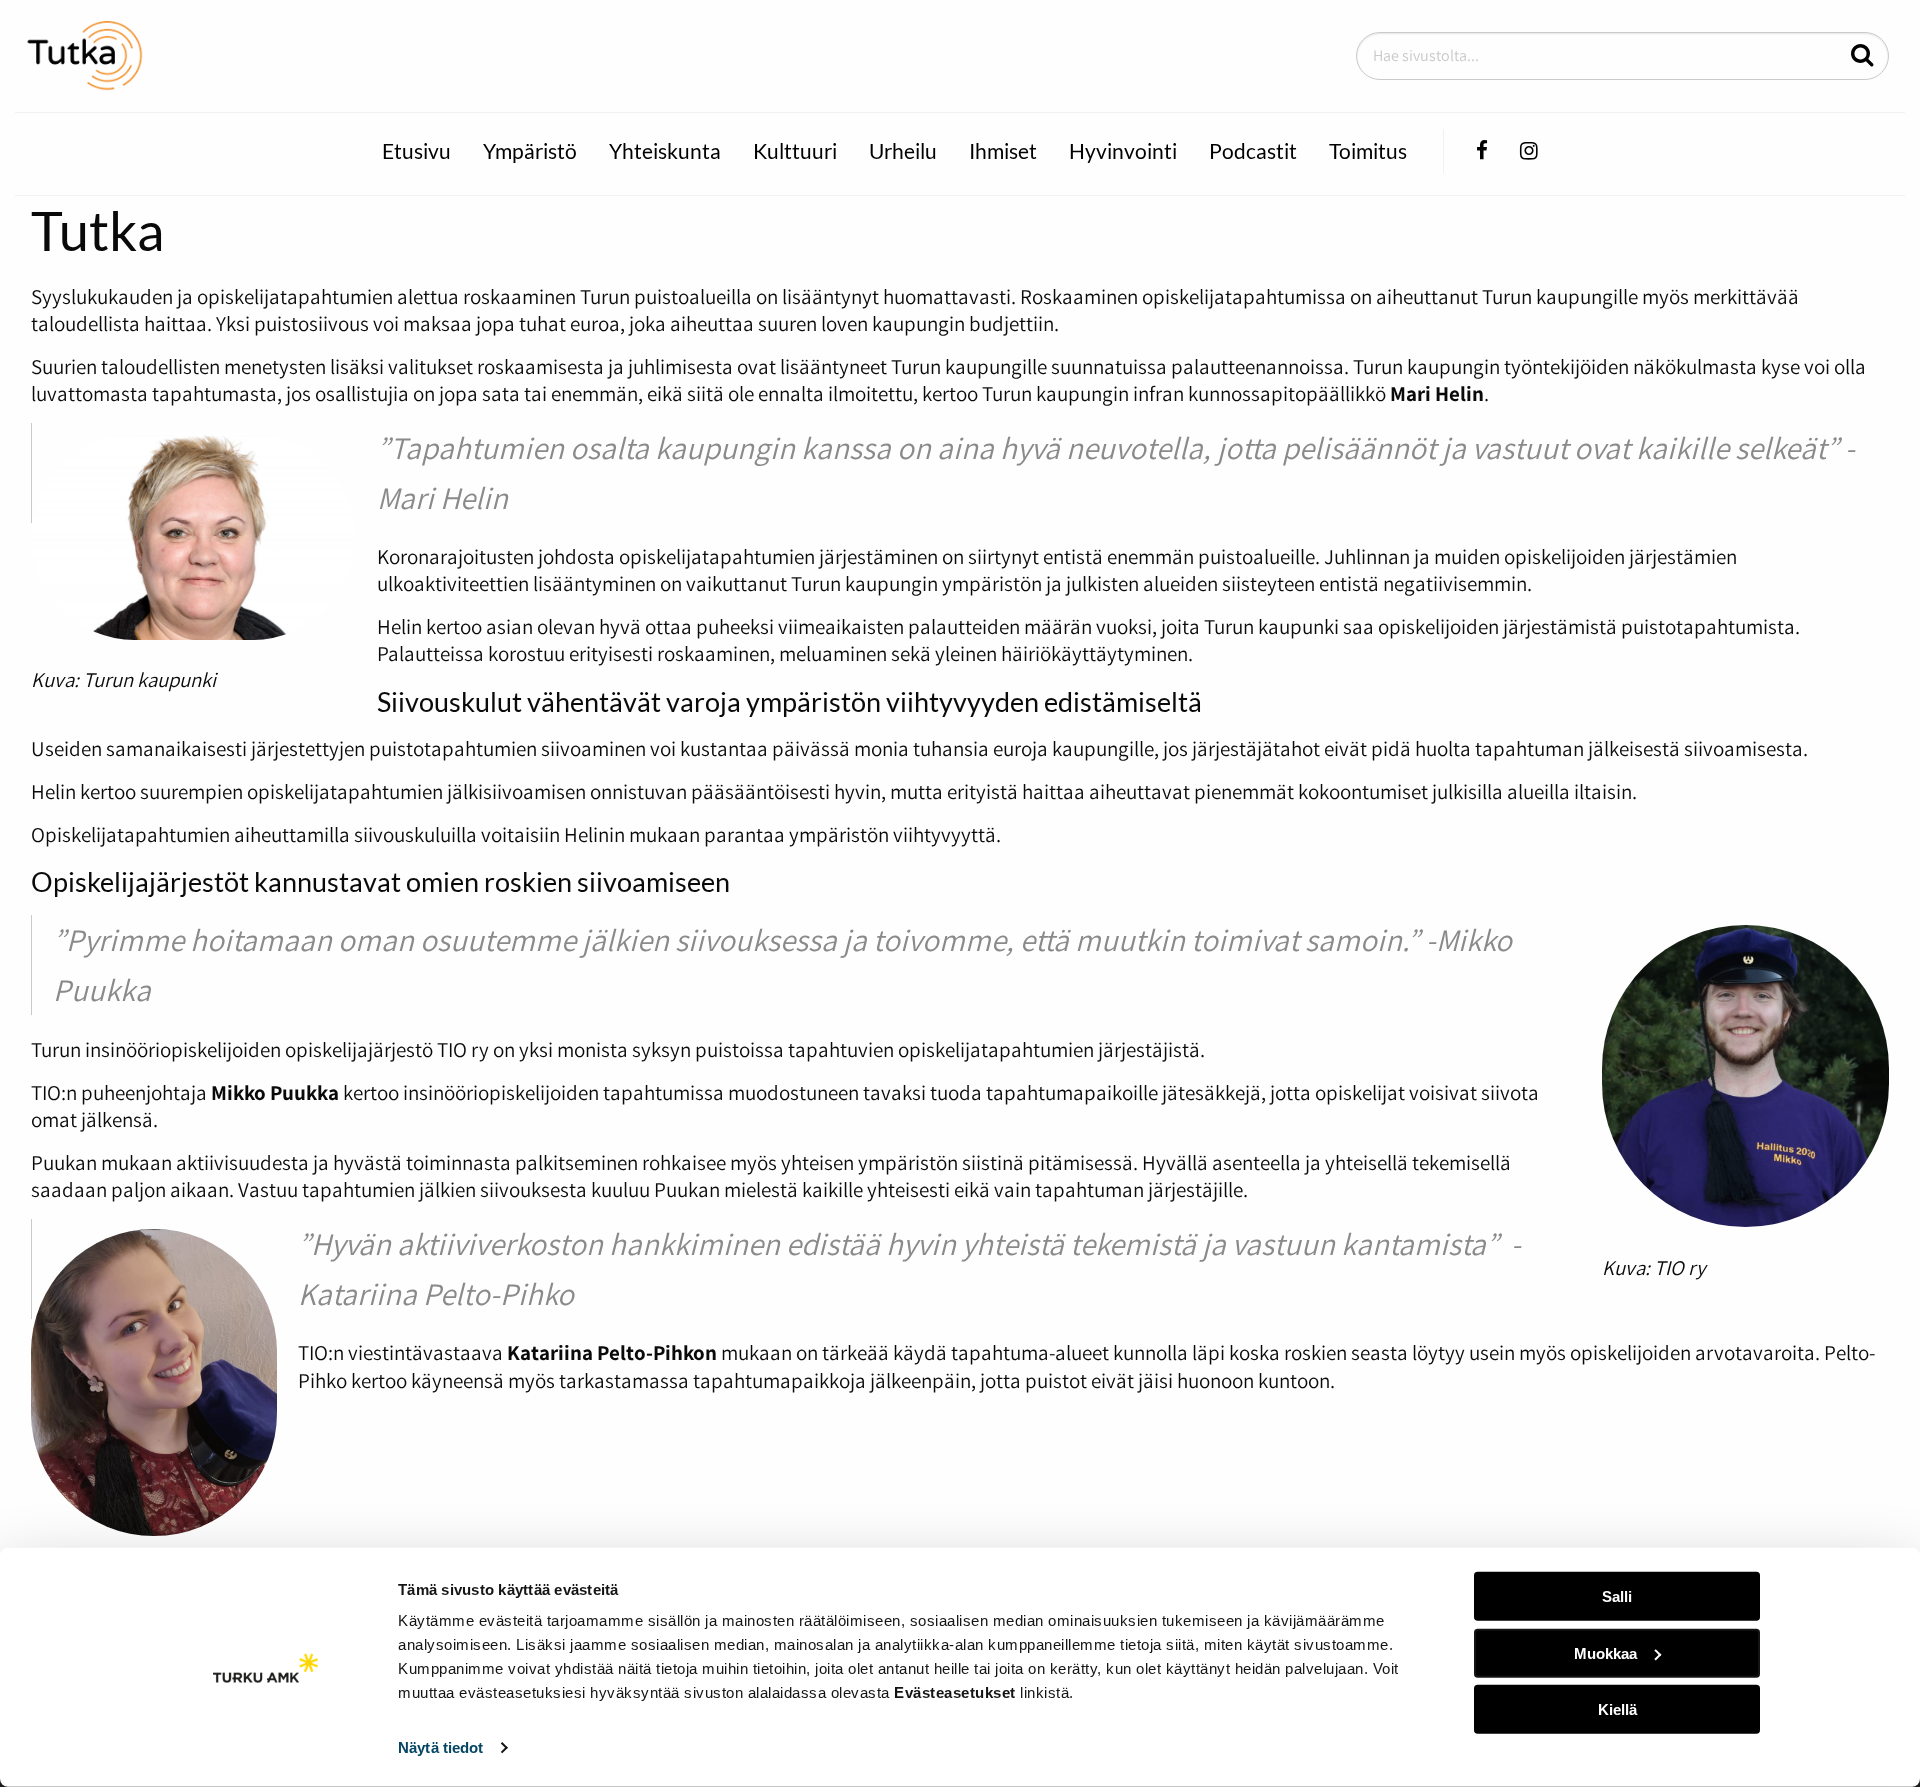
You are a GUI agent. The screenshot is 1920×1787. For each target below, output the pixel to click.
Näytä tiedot (440, 1747)
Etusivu (416, 150)
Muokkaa (1605, 1652)
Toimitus (1368, 150)
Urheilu (903, 150)
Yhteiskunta (665, 150)
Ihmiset (1003, 150)
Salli (1617, 1596)
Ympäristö (530, 150)
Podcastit (1253, 150)
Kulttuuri (795, 150)
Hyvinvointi (1123, 150)
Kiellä (1617, 1709)
